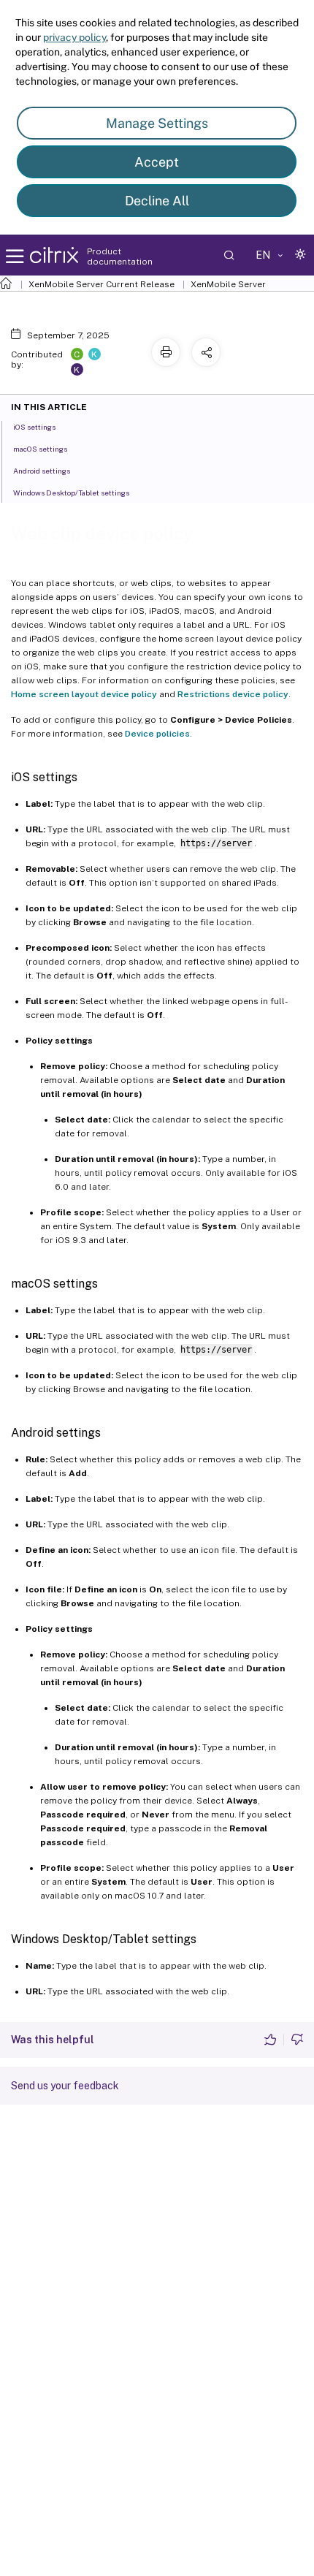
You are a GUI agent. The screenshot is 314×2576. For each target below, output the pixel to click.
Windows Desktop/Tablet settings (71, 493)
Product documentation (120, 257)
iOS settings (34, 427)
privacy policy (74, 37)
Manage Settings (157, 123)
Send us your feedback (65, 2086)
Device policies (157, 734)
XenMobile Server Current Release (102, 284)
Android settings (42, 471)
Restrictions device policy (233, 694)
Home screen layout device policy (84, 694)
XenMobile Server (228, 284)
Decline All (157, 201)
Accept (157, 162)
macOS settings (40, 449)
